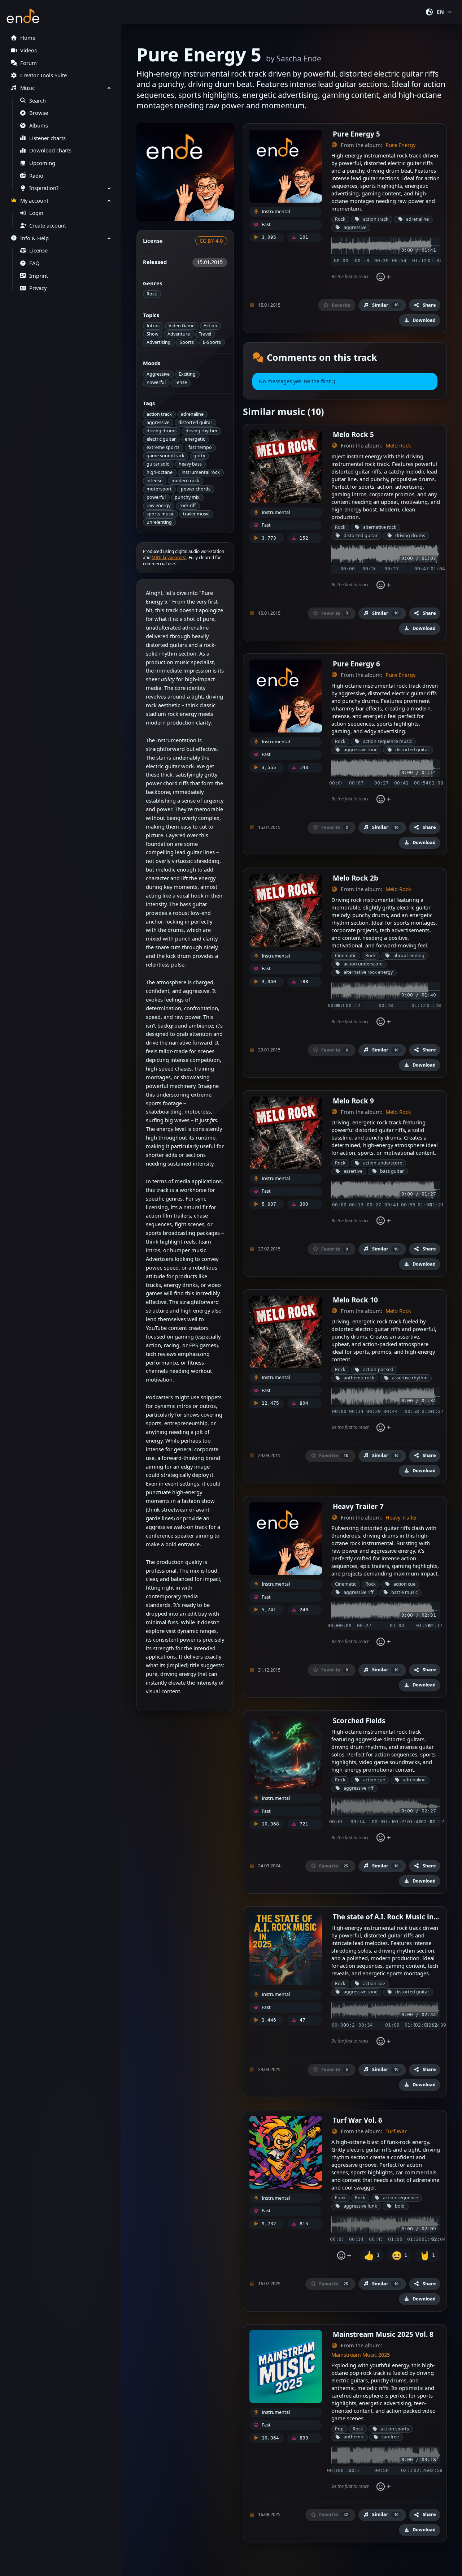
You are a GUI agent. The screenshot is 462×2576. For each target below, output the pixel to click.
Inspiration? (44, 188)
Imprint (39, 276)
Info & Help (34, 238)
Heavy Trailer (401, 1518)
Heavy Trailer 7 (358, 1506)
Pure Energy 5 (356, 134)
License (38, 250)
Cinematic (346, 956)
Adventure (179, 334)
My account (34, 201)
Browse (39, 113)
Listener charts (47, 138)
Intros (153, 326)
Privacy (38, 288)
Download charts (50, 150)
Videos (29, 50)
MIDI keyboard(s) (169, 557)
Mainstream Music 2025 (361, 2355)
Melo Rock (398, 446)
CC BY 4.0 (211, 241)
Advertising (159, 342)
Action (210, 326)
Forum (29, 63)
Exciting (187, 374)
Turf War (396, 2131)
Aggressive (158, 374)
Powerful (156, 382)
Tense (181, 382)
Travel (205, 334)
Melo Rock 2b (356, 878)
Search (38, 101)
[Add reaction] (383, 277)
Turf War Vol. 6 (358, 2120)
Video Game (182, 326)
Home (28, 38)
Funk (340, 2198)
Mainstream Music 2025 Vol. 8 (383, 2334)
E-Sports (212, 342)
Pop (339, 2429)
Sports (187, 342)
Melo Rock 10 (355, 1300)
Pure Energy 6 (356, 664)
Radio (36, 176)
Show (152, 334)
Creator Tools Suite (43, 75)
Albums (39, 126)
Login (36, 213)
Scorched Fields (359, 1721)
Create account (48, 226)
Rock (152, 294)
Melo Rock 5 (353, 434)
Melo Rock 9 (353, 1101)
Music (27, 88)
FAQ (34, 263)
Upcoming (42, 163)
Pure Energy (400, 145)
